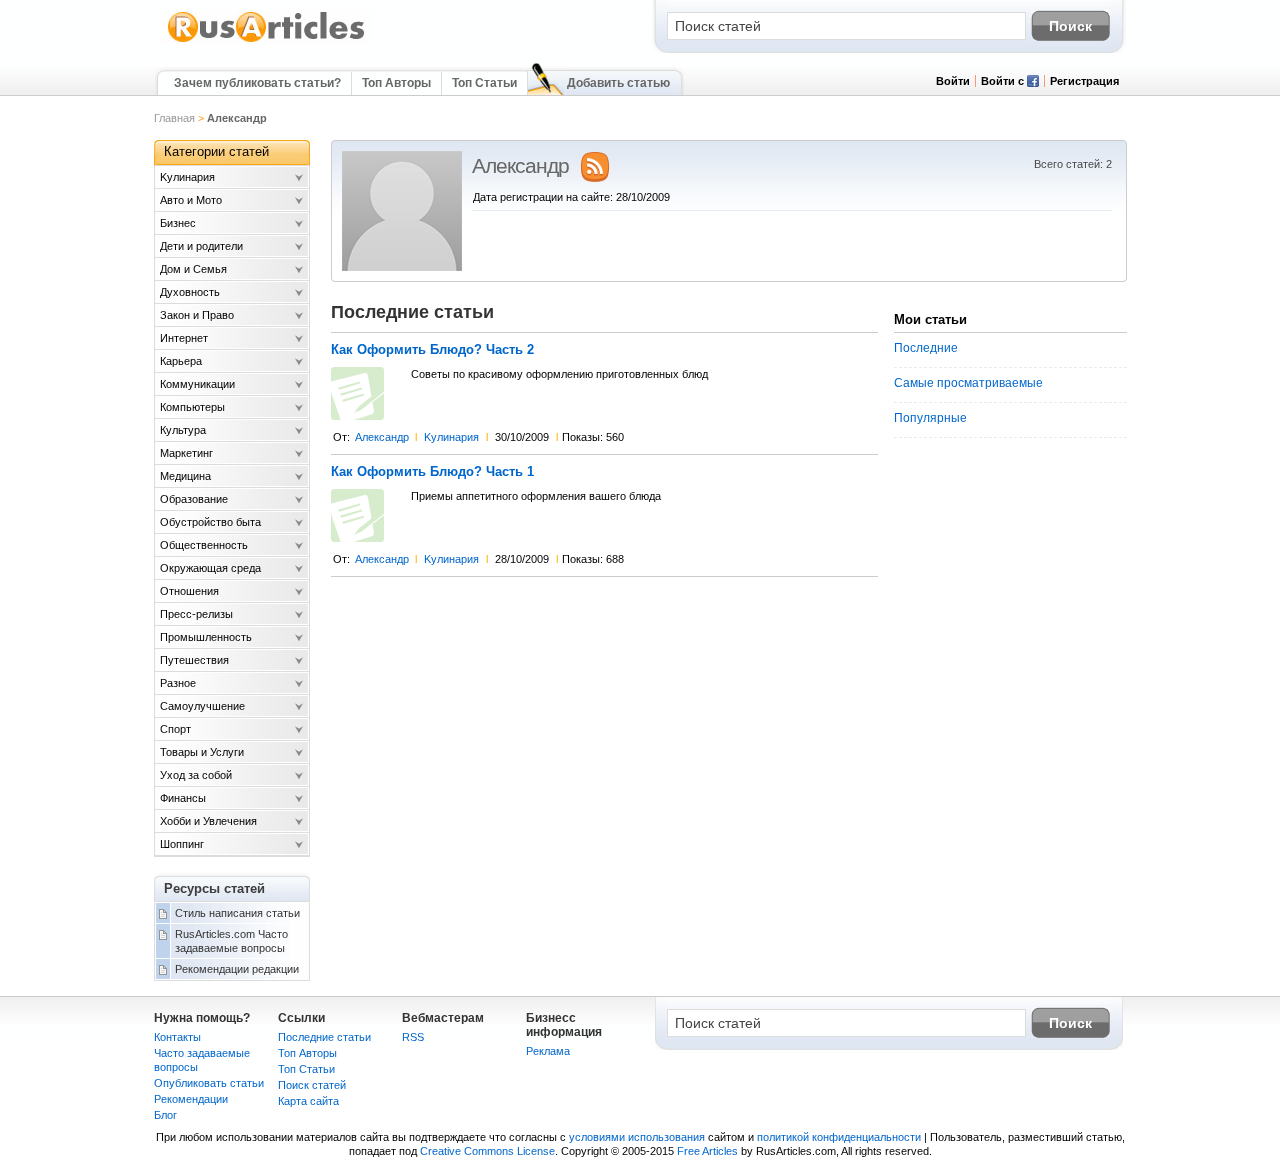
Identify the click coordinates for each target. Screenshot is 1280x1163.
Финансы (183, 798)
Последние (926, 348)
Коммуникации (197, 384)
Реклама (548, 1051)
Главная (174, 118)
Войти (953, 81)
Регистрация (1084, 81)
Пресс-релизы (196, 614)
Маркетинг (186, 453)
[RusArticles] (266, 41)
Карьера (181, 361)
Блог (165, 1115)
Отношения (189, 591)
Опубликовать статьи (209, 1083)
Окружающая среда (210, 568)
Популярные (930, 418)
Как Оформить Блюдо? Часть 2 (432, 350)
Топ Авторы (396, 83)
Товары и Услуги (202, 752)
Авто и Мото (191, 200)
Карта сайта (308, 1101)
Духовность (190, 292)
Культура (183, 430)
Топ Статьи (484, 83)
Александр (382, 437)
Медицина (185, 476)
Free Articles (707, 1151)
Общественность (204, 545)
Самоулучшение (202, 706)
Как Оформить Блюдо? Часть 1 (432, 472)
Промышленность (206, 637)
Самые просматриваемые (968, 383)
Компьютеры (192, 407)
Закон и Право (197, 315)
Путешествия (194, 660)
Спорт (175, 729)
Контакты (177, 1037)
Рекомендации (191, 1099)
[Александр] (402, 267)
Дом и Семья (193, 269)
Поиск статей (312, 1085)
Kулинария (451, 437)
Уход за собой (196, 775)
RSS (413, 1037)
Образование (194, 499)
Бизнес (178, 223)
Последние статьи (324, 1037)
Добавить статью (618, 83)
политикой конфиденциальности (839, 1137)
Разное (178, 683)
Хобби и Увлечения (208, 821)
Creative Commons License (487, 1151)
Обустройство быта (210, 522)
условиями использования (637, 1137)
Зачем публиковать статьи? (257, 83)
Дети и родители (201, 246)
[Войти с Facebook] (1033, 83)
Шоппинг (182, 844)
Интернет (184, 338)
